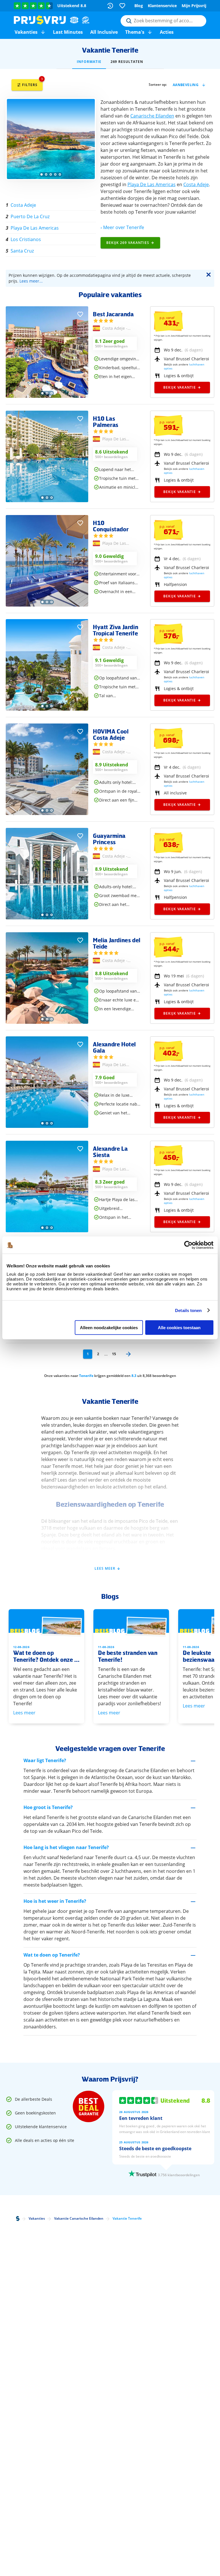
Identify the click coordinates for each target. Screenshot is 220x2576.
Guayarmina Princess (109, 839)
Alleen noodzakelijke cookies (109, 1328)
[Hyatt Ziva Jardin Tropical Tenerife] (47, 709)
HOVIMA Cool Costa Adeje (111, 734)
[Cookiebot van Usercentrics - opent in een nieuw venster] (188, 1245)
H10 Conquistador (111, 526)
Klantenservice (162, 6)
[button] (43, 32)
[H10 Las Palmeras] (47, 501)
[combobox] (163, 21)
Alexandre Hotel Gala (114, 1047)
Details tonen (188, 1310)
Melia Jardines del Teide (117, 943)
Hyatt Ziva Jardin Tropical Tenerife (115, 630)
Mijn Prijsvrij (194, 6)
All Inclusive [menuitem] (104, 32)
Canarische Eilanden (152, 116)
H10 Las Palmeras (106, 422)
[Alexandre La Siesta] (47, 1231)
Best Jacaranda (113, 314)
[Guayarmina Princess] (47, 918)
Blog (139, 6)
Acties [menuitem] (167, 32)
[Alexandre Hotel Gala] (47, 1126)
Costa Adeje (196, 184)
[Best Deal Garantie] (89, 2106)
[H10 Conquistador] (47, 605)
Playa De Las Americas (152, 184)
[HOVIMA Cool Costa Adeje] (47, 813)
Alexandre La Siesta (110, 1152)
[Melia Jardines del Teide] (47, 1022)
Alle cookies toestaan (179, 1328)
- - (115, 329)
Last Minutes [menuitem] (68, 32)
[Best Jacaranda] (47, 396)
